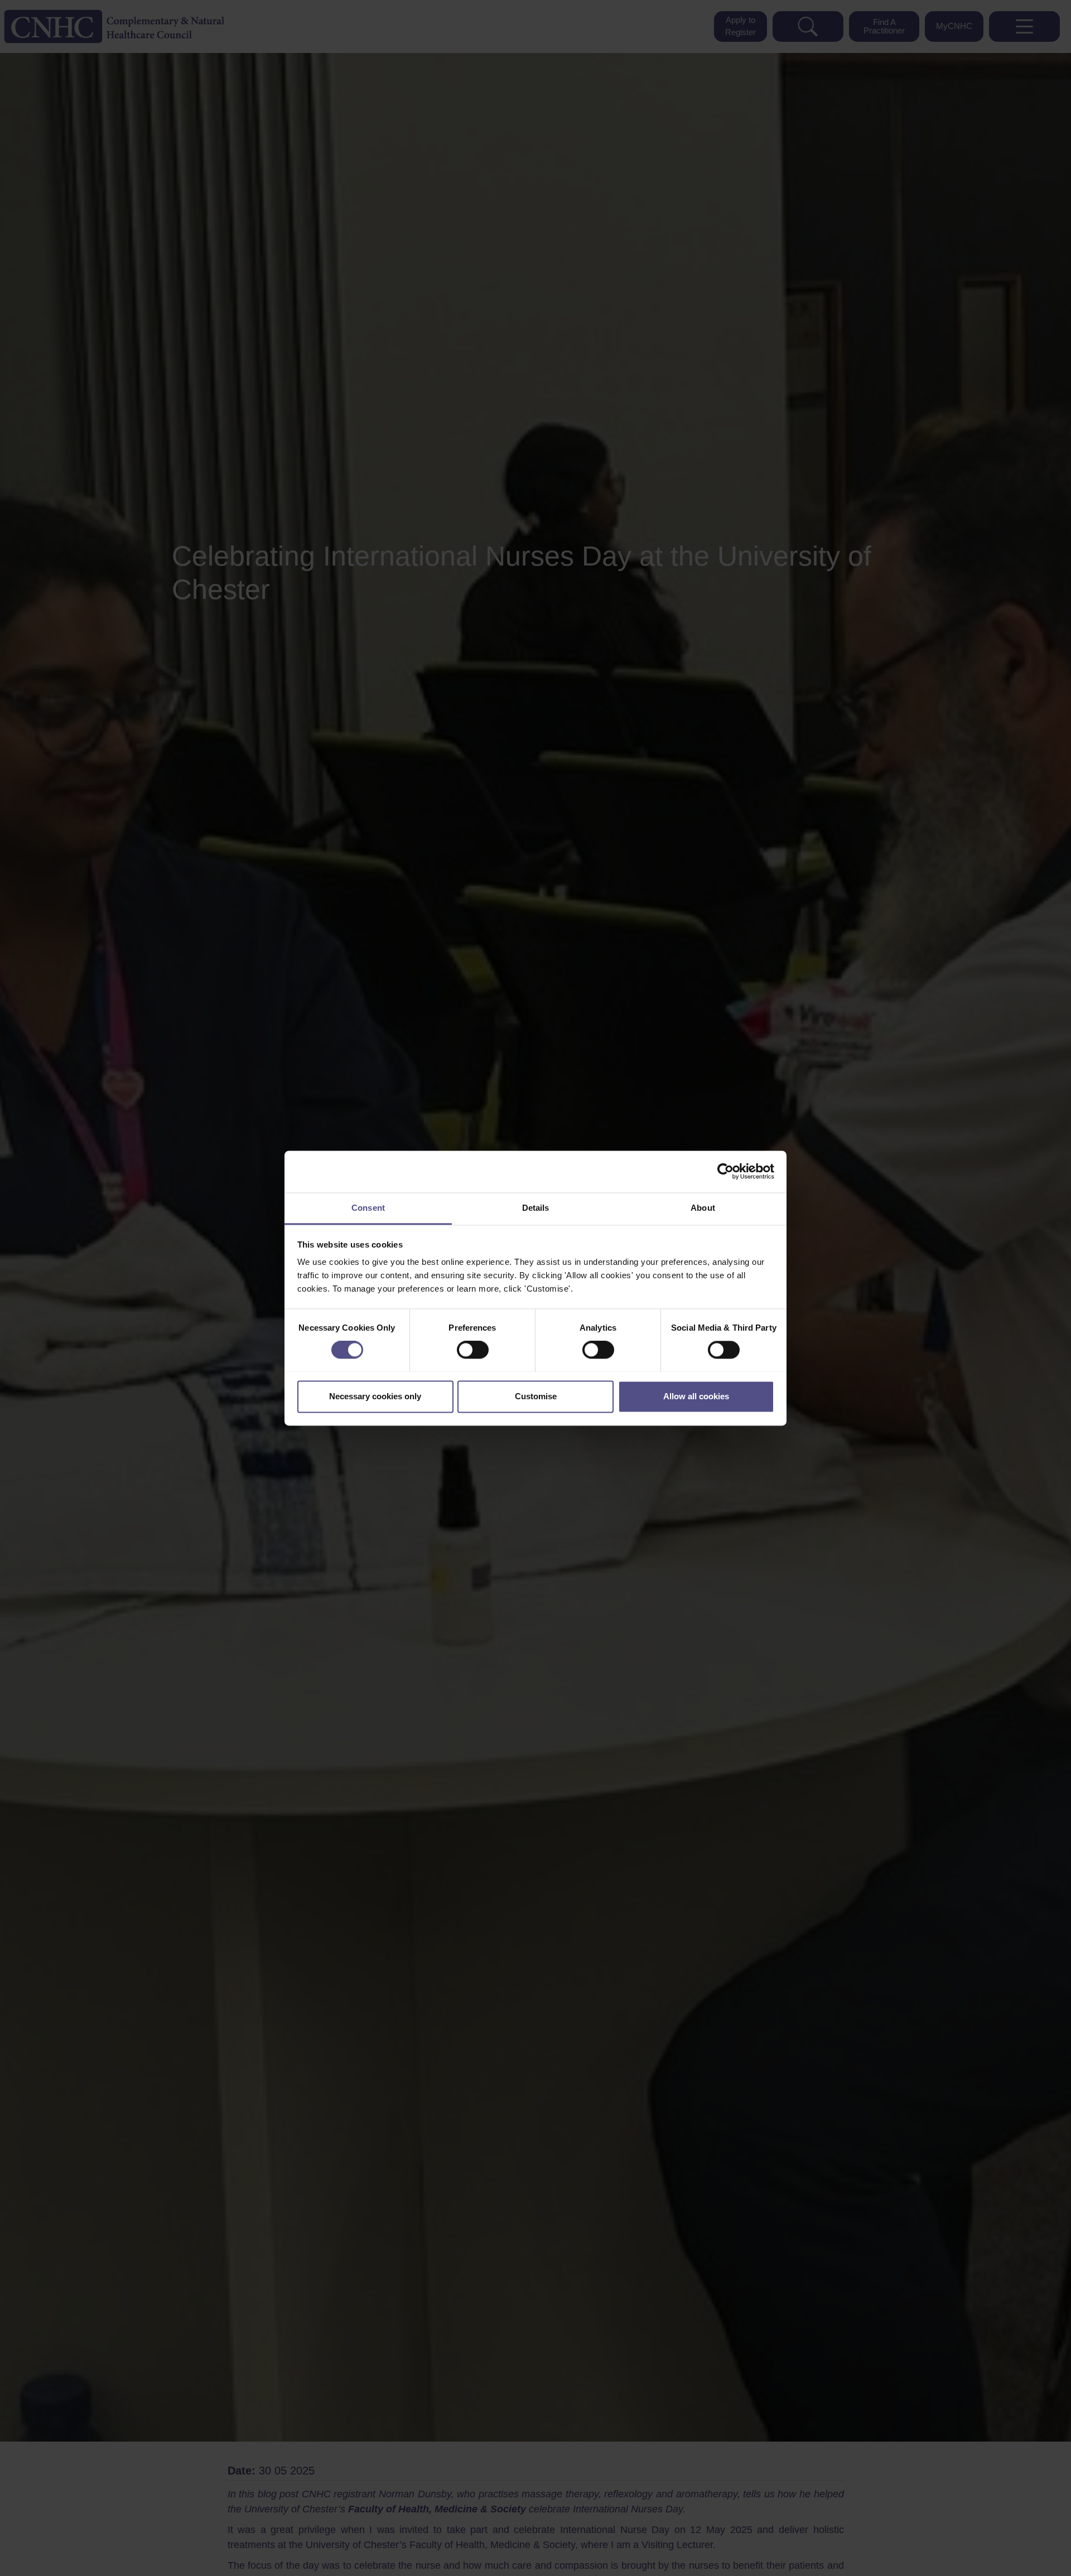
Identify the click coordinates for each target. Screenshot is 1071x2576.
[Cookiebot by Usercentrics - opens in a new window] (725, 1171)
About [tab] (703, 1208)
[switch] (473, 1350)
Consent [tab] (368, 1208)
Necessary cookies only (375, 1396)
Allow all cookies (696, 1396)
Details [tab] (536, 1208)
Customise (536, 1396)
